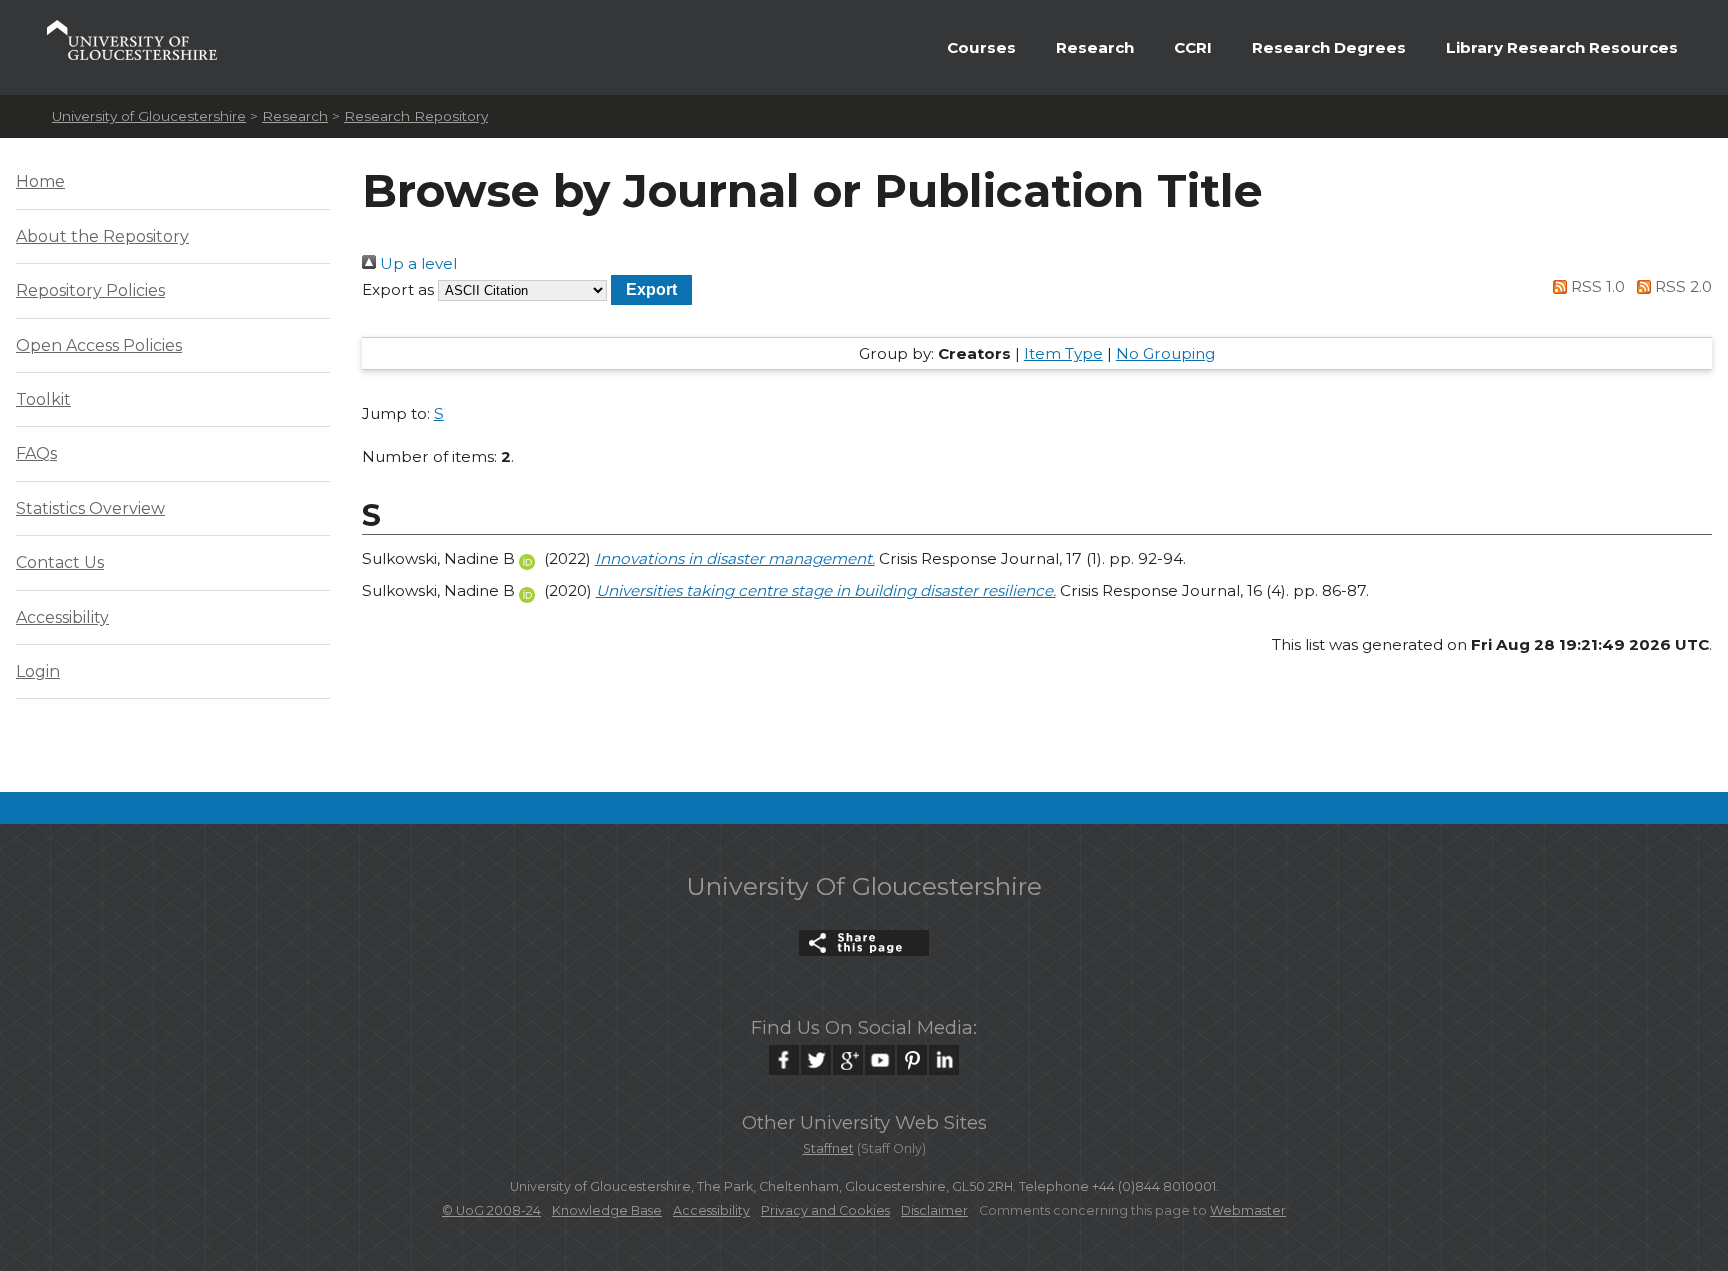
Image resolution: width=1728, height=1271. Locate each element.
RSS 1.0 (1596, 286)
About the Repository (102, 236)
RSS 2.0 (1681, 286)
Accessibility (62, 617)
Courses (981, 47)
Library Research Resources (1562, 47)
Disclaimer (934, 1210)
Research (1095, 47)
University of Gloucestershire (149, 116)
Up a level (416, 263)
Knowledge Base (607, 1210)
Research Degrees (1329, 47)
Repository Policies (90, 290)
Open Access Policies (99, 345)
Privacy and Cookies (825, 1210)
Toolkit (43, 399)
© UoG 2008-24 (491, 1210)
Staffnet (828, 1148)
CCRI (1193, 47)
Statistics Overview (90, 508)
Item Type (1063, 353)
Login (38, 671)
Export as (398, 289)
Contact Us (60, 562)
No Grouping (1165, 353)
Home (40, 181)
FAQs (36, 453)
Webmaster (1248, 1210)
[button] (651, 289)
